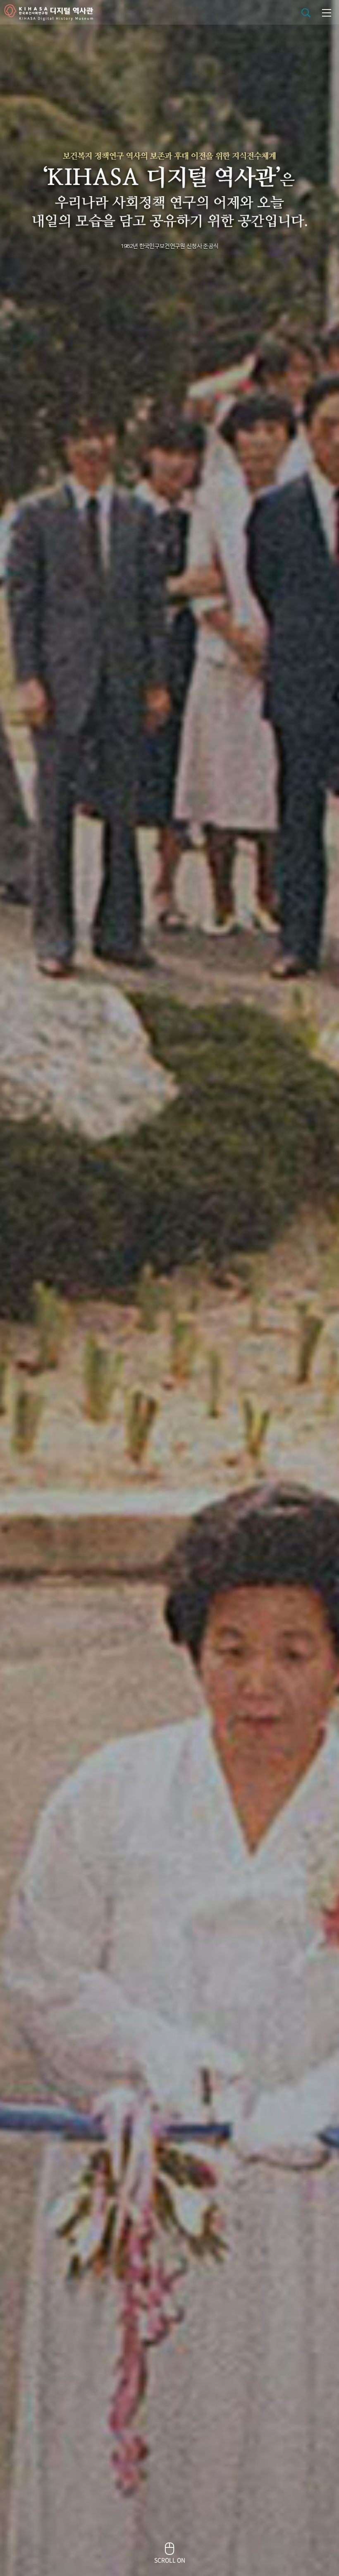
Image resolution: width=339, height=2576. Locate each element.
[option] (169, 1288)
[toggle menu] (327, 12)
